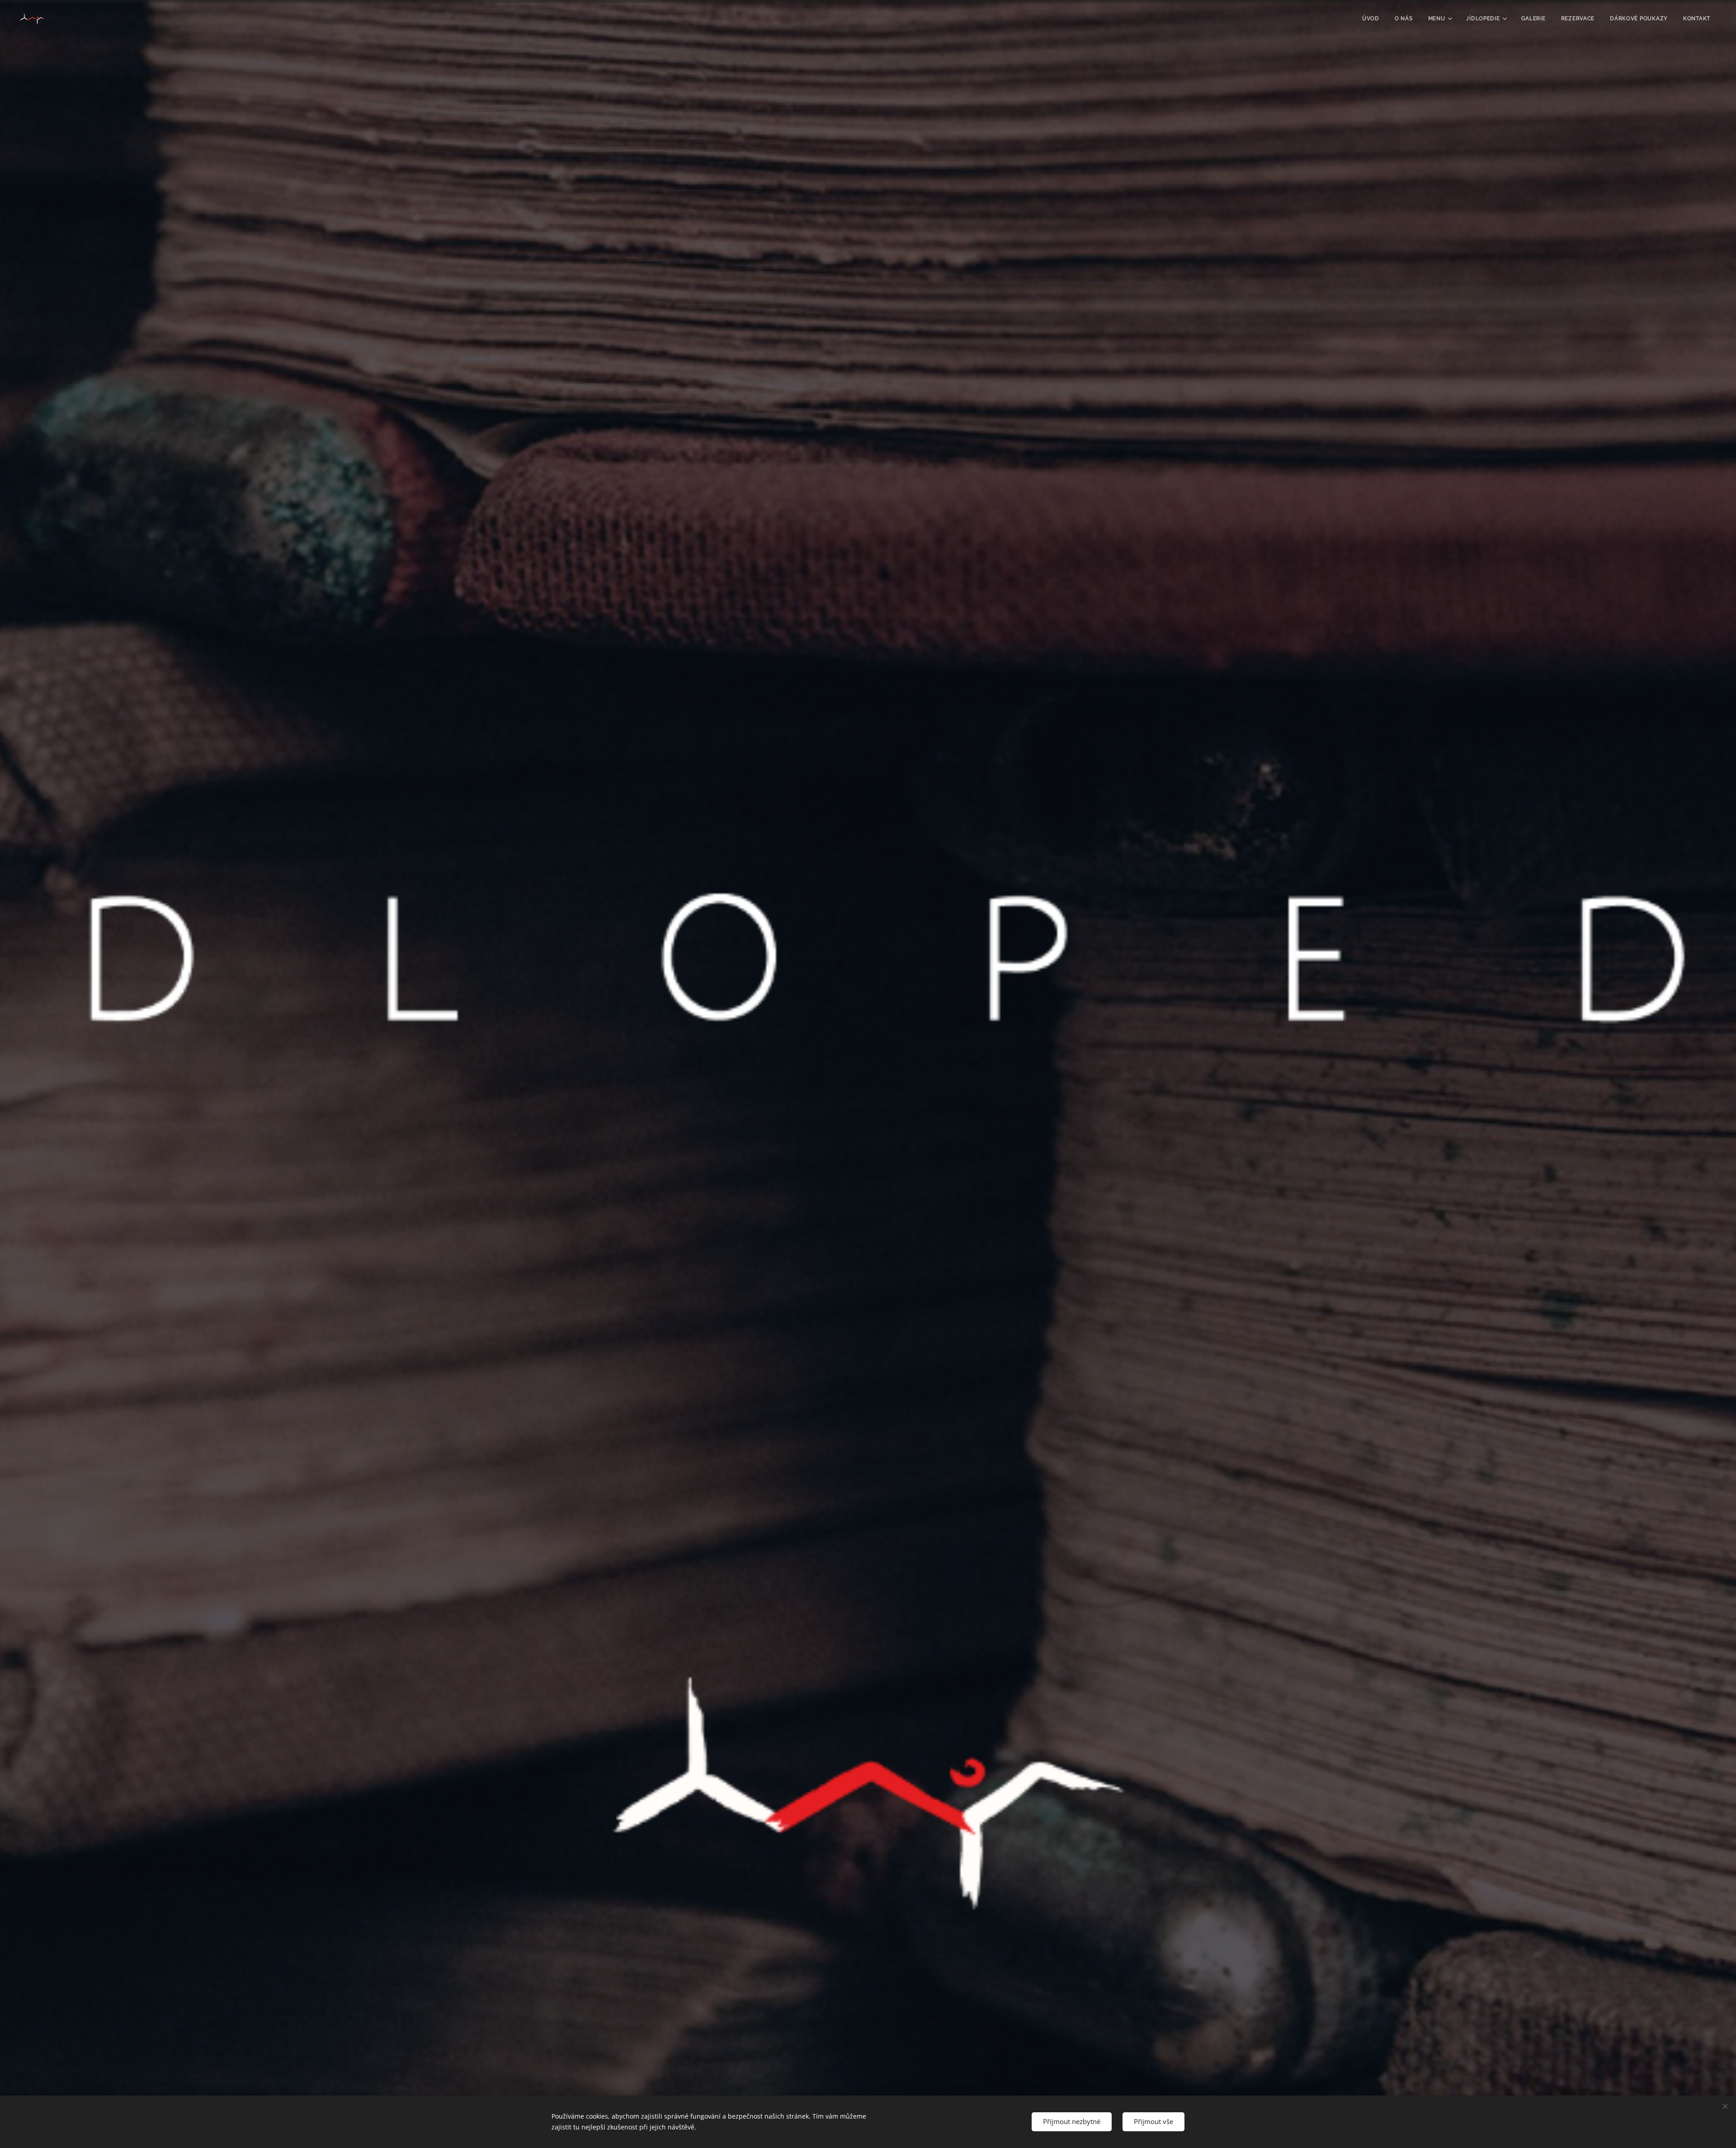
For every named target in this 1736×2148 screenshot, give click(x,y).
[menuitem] (1371, 19)
